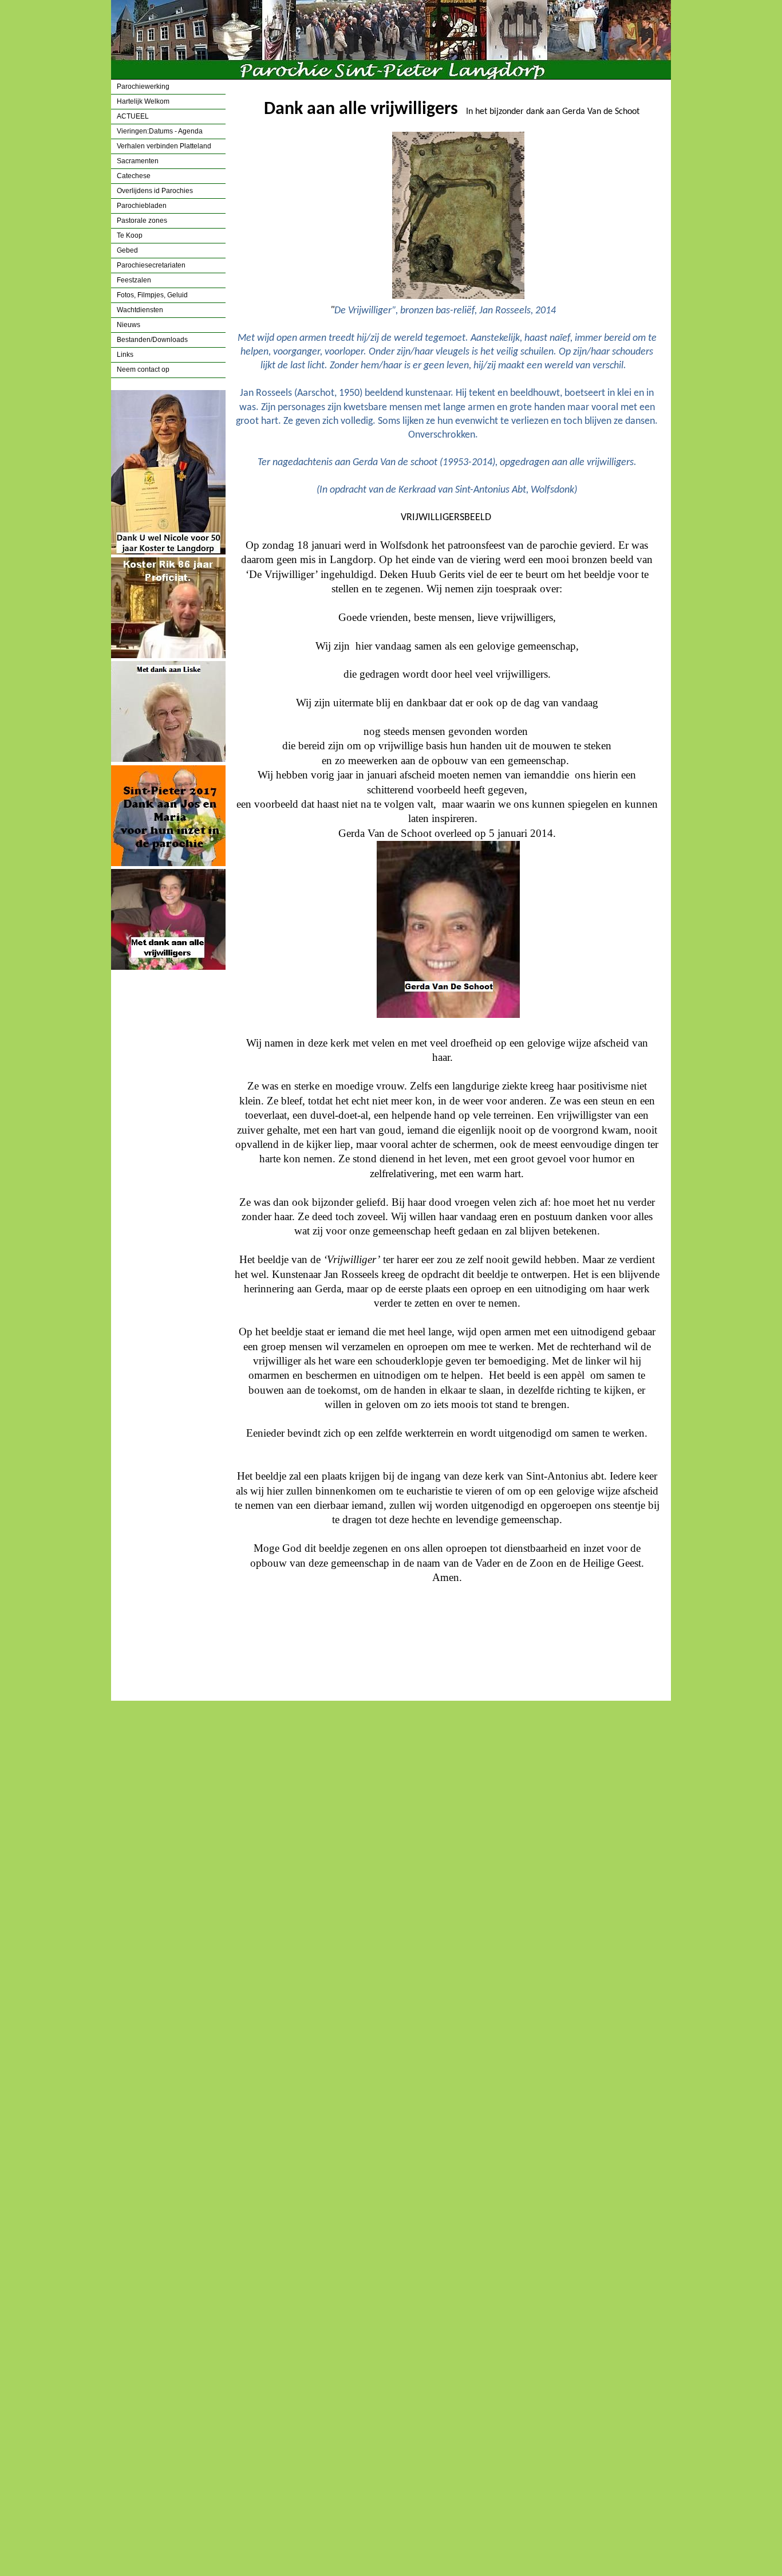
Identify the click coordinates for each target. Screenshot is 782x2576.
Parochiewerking (143, 86)
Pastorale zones (142, 221)
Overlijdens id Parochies (155, 191)
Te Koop (130, 235)
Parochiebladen (142, 206)
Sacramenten (138, 161)
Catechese (134, 176)
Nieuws (129, 325)
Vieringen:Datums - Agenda (160, 131)
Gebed (127, 250)
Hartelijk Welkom (143, 101)
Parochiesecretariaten (151, 265)
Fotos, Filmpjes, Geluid (152, 295)
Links (125, 355)
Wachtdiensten (140, 310)
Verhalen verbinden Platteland (164, 146)
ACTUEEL (133, 116)
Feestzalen (134, 280)
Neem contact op (143, 369)
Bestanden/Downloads (152, 340)
